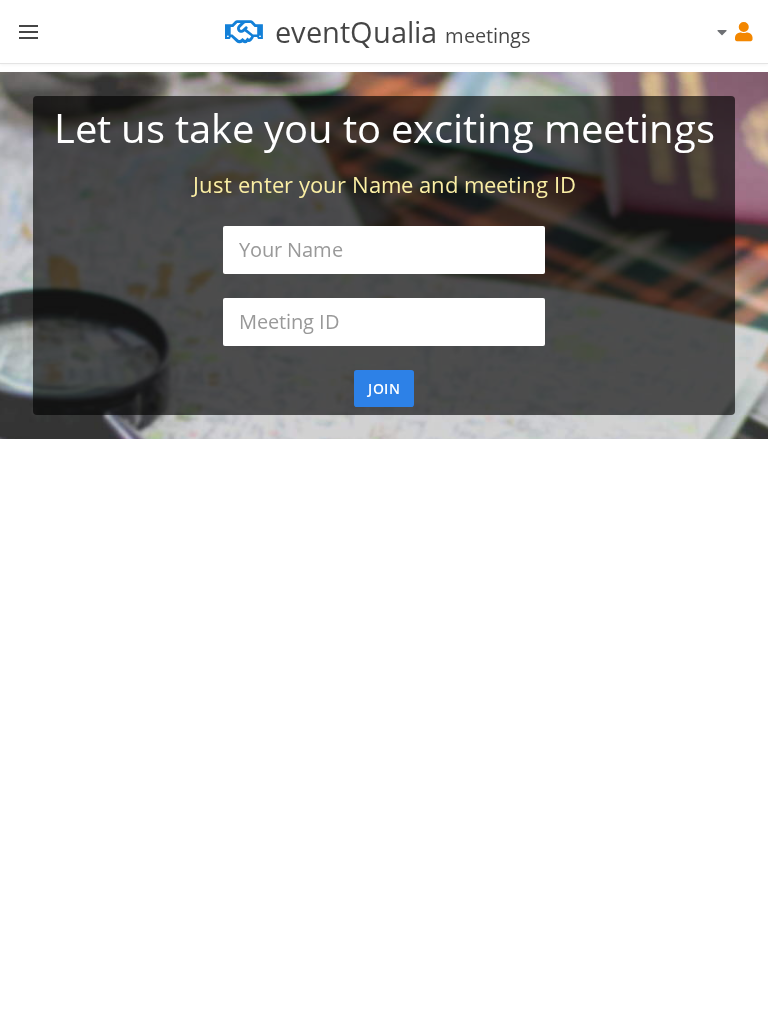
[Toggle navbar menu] (28, 32)
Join (384, 388)
